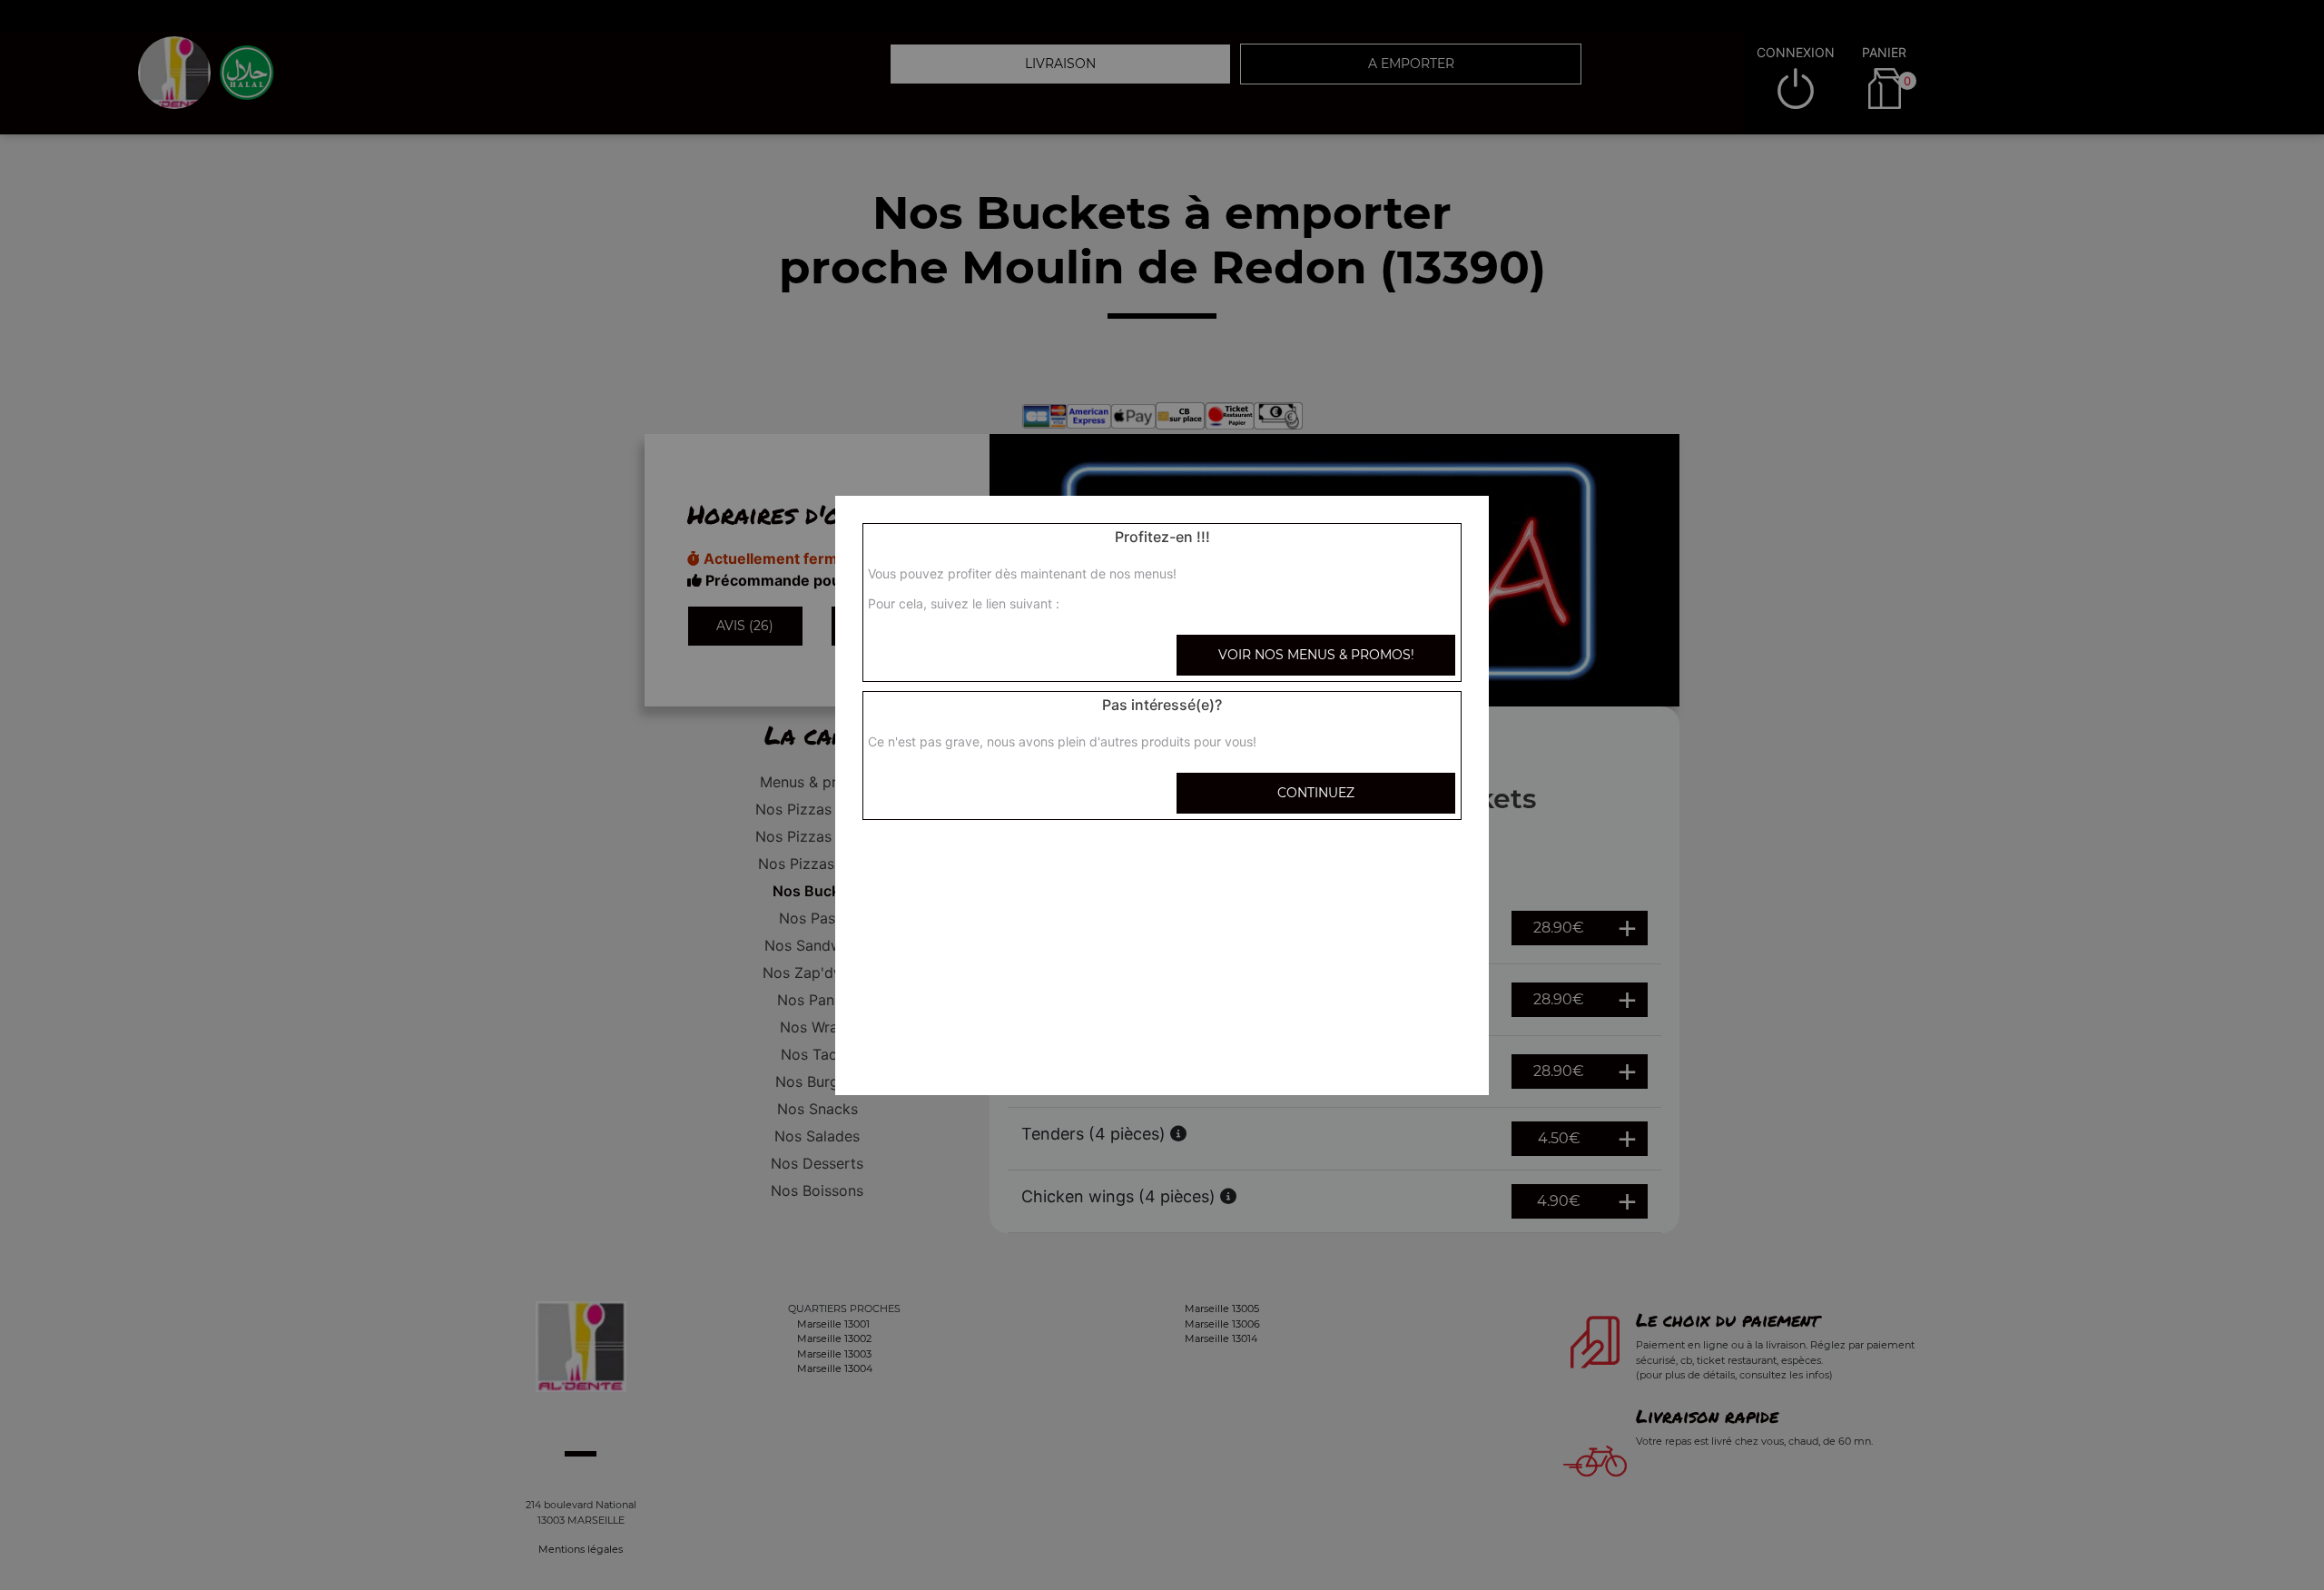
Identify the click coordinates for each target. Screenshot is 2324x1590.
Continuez (1316, 793)
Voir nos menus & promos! (1316, 655)
